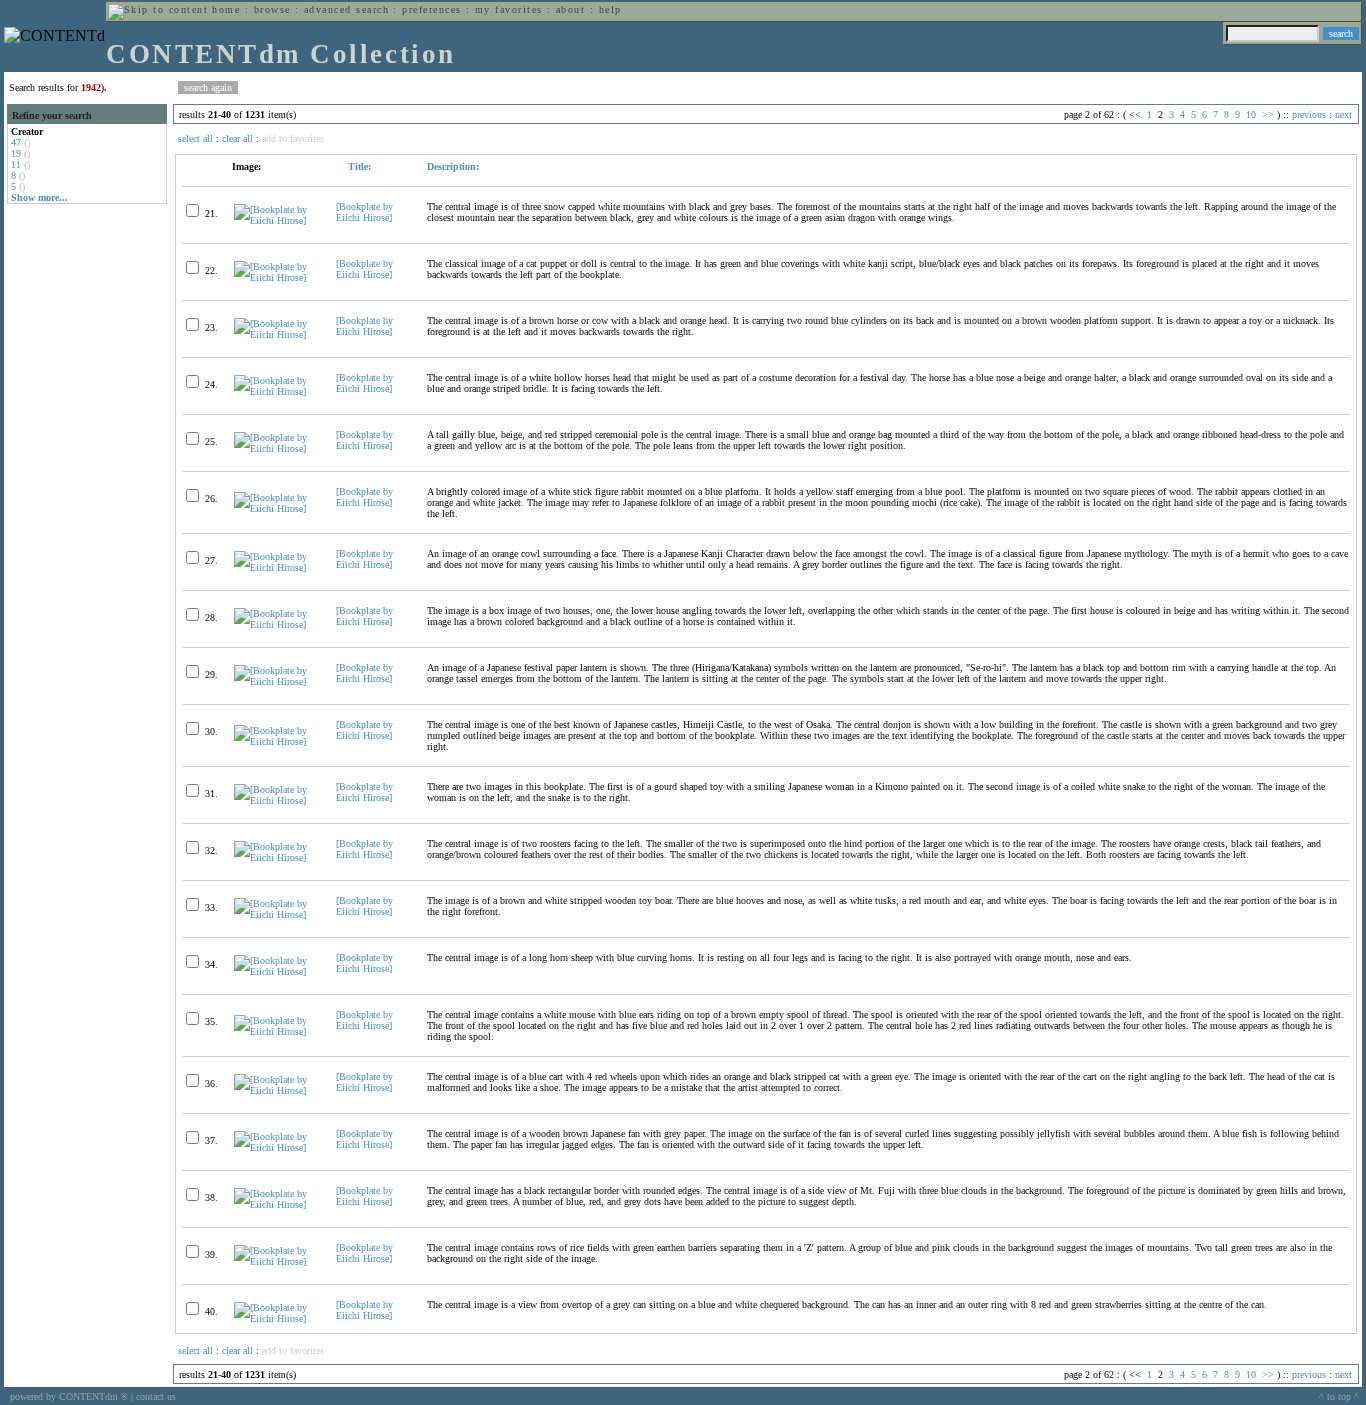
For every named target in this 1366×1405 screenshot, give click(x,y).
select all (195, 138)
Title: (358, 166)
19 (16, 153)
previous (1309, 114)
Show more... (39, 197)
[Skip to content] (158, 9)
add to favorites (293, 138)
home (226, 9)
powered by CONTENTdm (69, 1396)
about (570, 9)
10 (1251, 114)
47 (16, 142)
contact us (156, 1396)
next (1343, 114)
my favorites (509, 9)
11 (16, 164)
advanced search (346, 9)
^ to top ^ (1339, 1396)
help (610, 9)
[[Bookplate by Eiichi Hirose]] (276, 220)
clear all (237, 138)
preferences (431, 9)
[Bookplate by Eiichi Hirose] (364, 212)
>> (1268, 114)
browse (272, 9)
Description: (453, 166)
